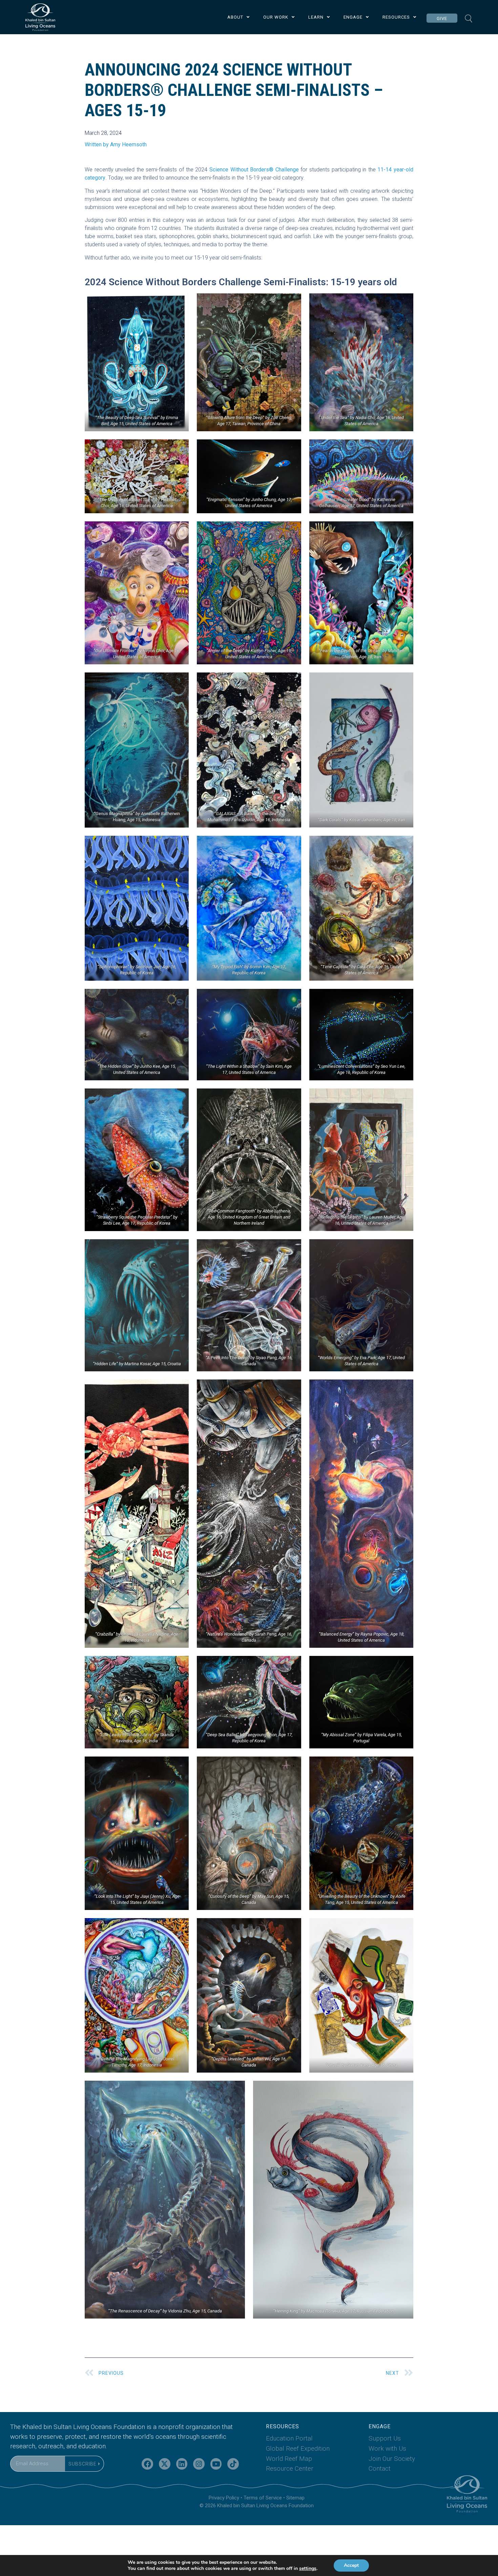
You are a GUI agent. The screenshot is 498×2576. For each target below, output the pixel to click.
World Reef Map (289, 2459)
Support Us (385, 2438)
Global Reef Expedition (298, 2448)
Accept (351, 2565)
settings (308, 2569)
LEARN (316, 17)
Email (17, 2452)
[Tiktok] (233, 2464)
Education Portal (289, 2438)
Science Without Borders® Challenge (254, 170)
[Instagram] (199, 2464)
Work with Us (387, 2448)
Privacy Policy (224, 2498)
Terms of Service (263, 2498)
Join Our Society (392, 2459)
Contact (380, 2468)
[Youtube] (216, 2464)
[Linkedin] (182, 2464)
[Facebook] (147, 2464)
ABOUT (235, 17)
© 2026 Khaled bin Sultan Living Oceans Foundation (257, 2506)
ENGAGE (353, 17)
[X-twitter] (165, 2464)
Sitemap (295, 2498)
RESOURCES (396, 17)
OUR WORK (276, 17)
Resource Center (290, 2468)
